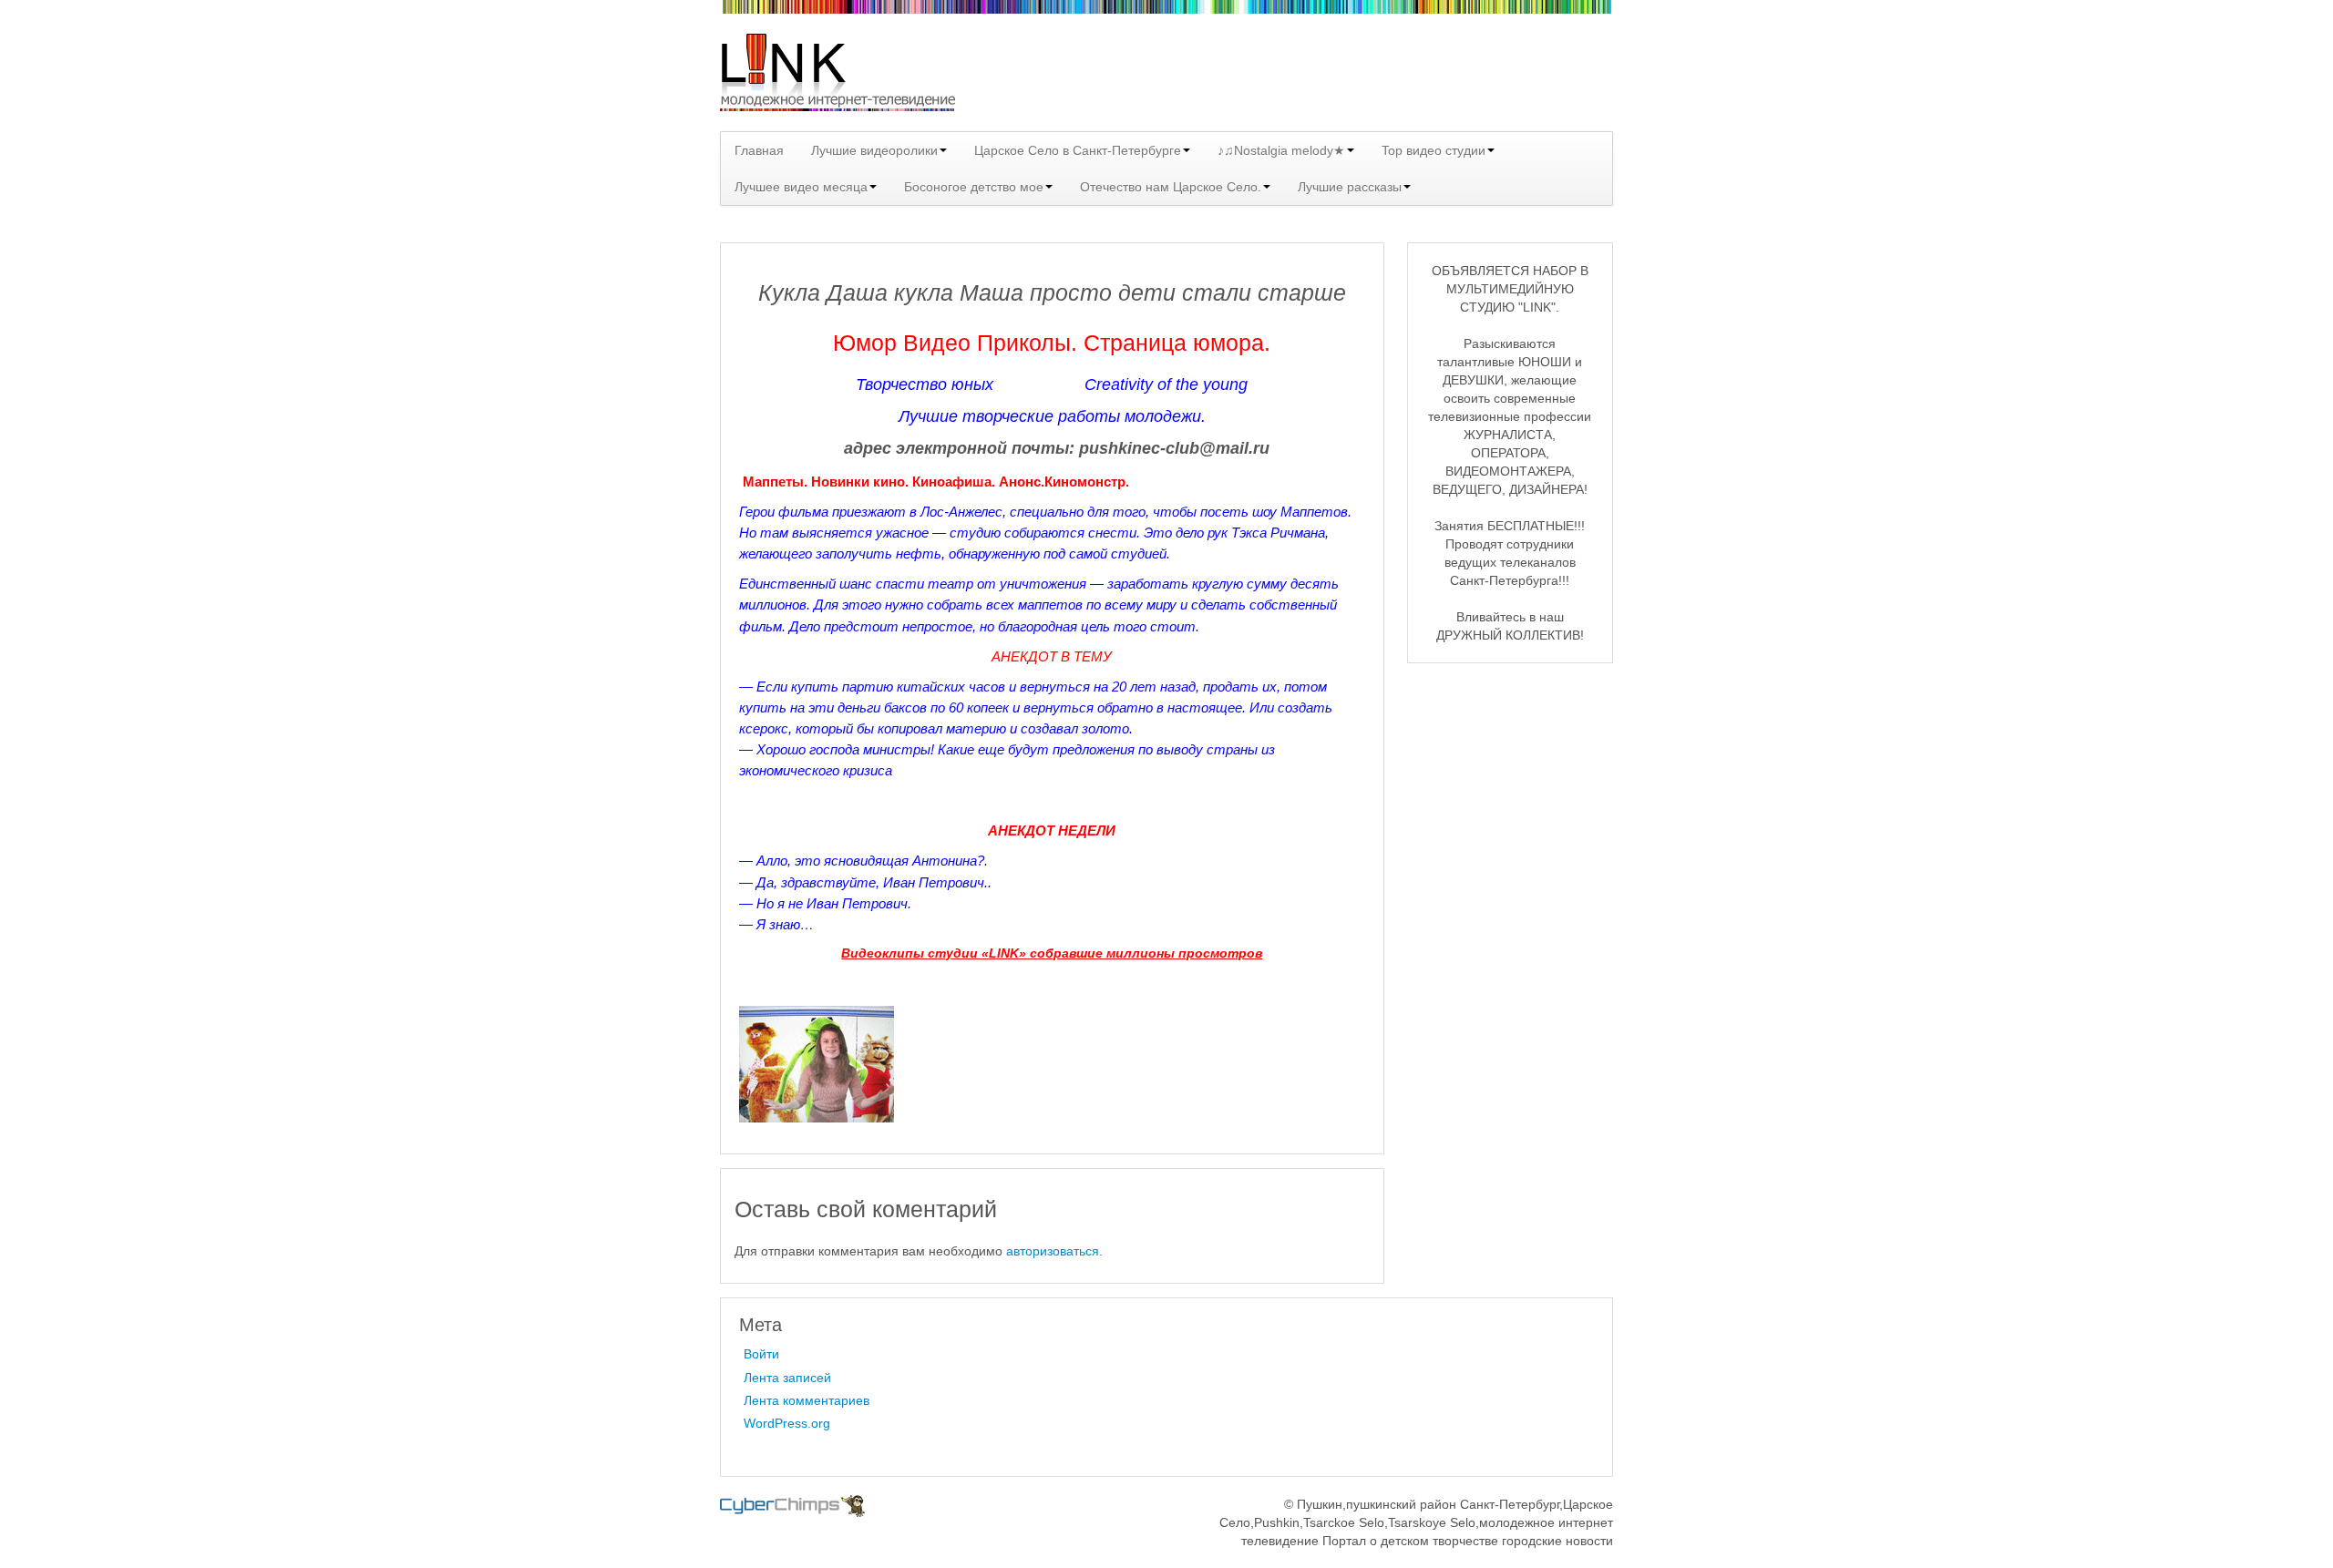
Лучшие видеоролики (874, 150)
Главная (759, 150)
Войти (761, 1354)
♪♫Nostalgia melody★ (1281, 150)
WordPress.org (787, 1423)
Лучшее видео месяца (801, 187)
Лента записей (787, 1378)
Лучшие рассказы (1350, 187)
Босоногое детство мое (974, 187)
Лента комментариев (807, 1400)
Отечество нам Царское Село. (1171, 187)
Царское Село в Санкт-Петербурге (1078, 150)
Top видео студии (1434, 150)
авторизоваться (1053, 1251)
